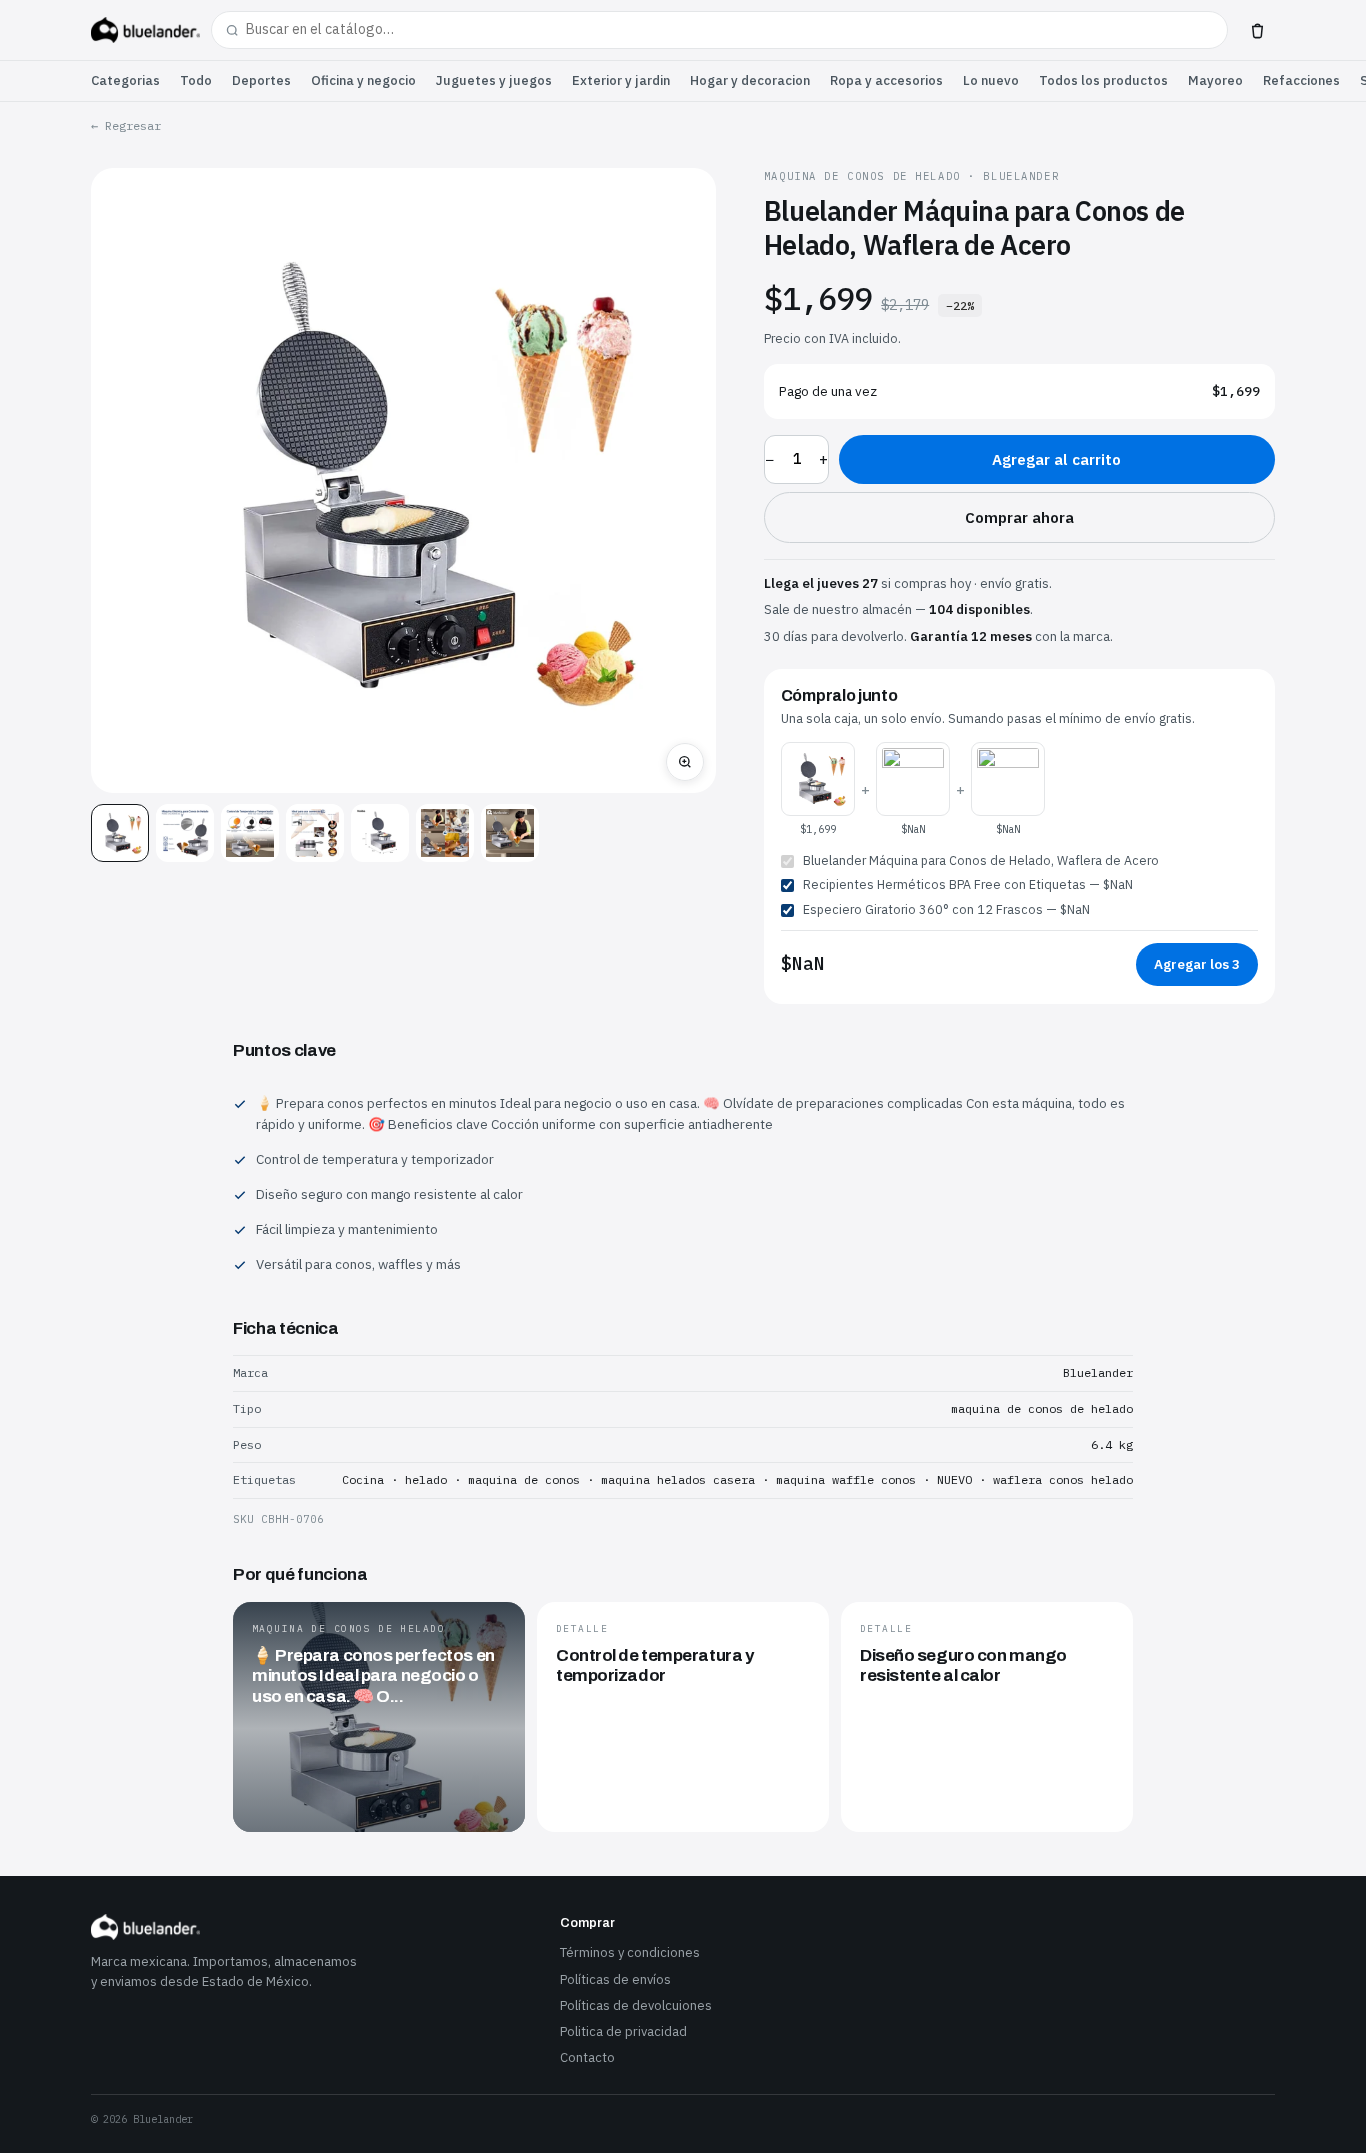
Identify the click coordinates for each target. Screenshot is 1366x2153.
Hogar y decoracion (750, 80)
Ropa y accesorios (886, 80)
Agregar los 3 (1197, 964)
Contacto (587, 2057)
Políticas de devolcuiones (636, 2005)
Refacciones (1301, 80)
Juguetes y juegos (494, 80)
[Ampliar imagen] (685, 762)
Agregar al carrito (1056, 459)
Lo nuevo (991, 80)
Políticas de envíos (615, 1979)
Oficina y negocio (363, 80)
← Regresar (126, 125)
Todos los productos (1103, 80)
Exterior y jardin (621, 80)
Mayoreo (1215, 80)
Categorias (125, 80)
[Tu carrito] (1257, 30)
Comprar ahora (1019, 517)
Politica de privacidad (623, 2031)
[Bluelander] (145, 30)
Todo (196, 80)
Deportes (261, 80)
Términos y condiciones (630, 1952)
